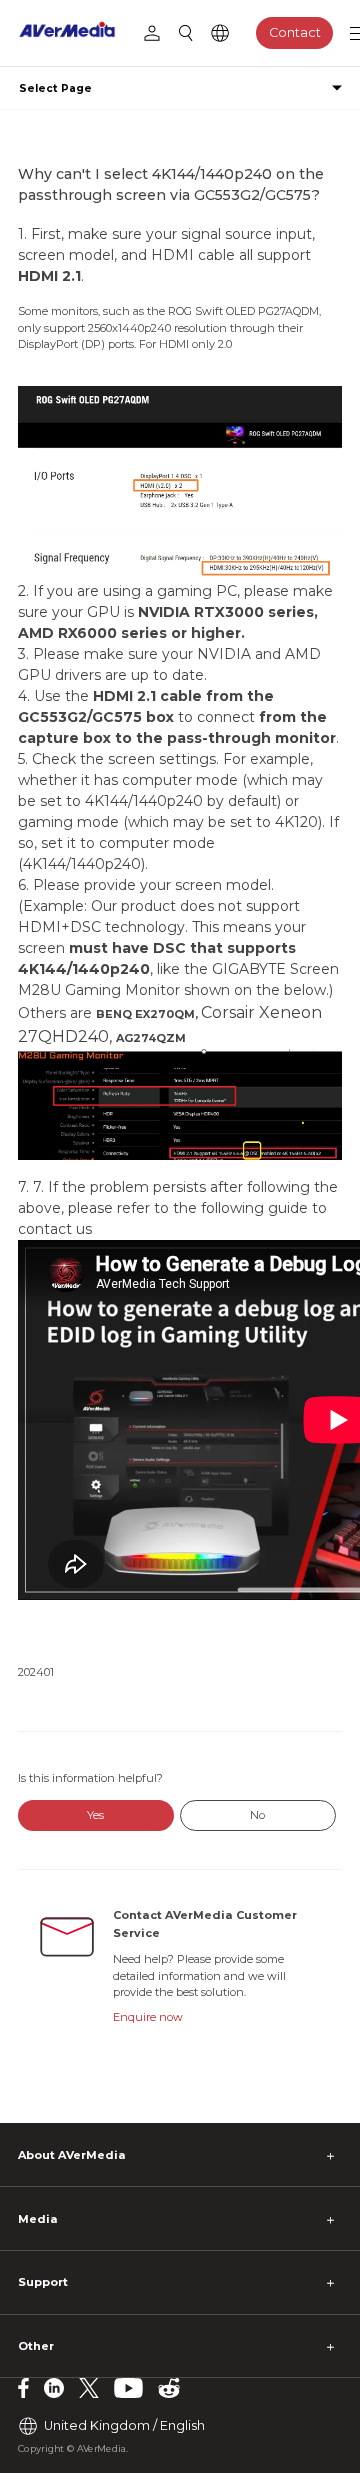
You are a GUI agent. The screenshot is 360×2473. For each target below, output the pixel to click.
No (257, 1815)
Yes (95, 1815)
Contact (295, 32)
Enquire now (148, 2017)
